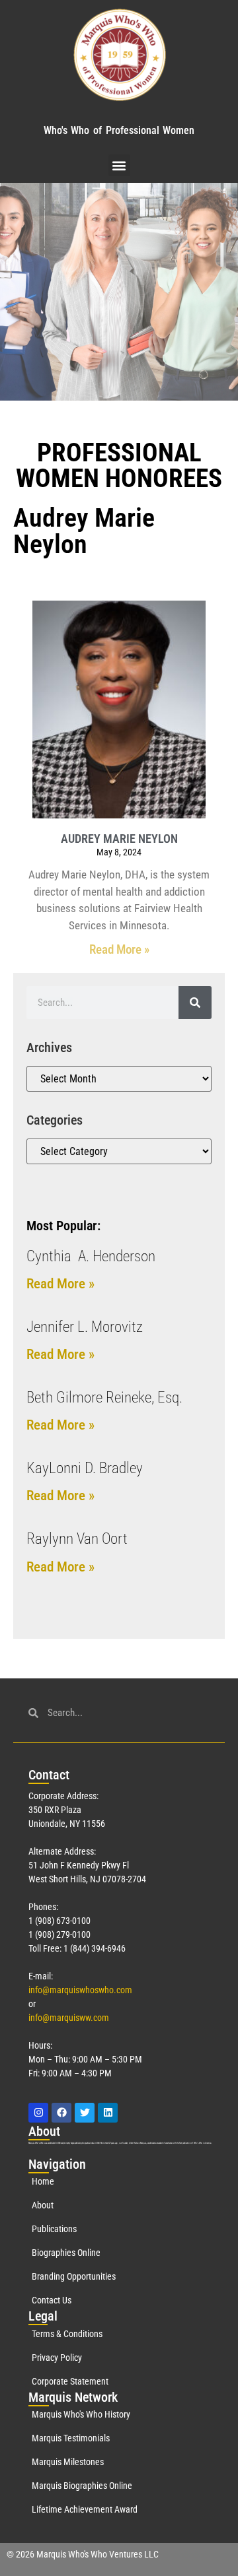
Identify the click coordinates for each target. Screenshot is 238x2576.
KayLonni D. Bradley (85, 1468)
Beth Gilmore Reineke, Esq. (104, 1398)
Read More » (119, 949)
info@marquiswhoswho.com (80, 1990)
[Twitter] (85, 2113)
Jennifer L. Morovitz (85, 1327)
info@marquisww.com (69, 2018)
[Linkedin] (108, 2113)
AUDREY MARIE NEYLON (119, 839)
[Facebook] (61, 2113)
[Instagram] (38, 2113)
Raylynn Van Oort (77, 1539)
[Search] (195, 1003)
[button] (119, 165)
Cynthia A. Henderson (91, 1256)
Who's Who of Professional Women (119, 130)
